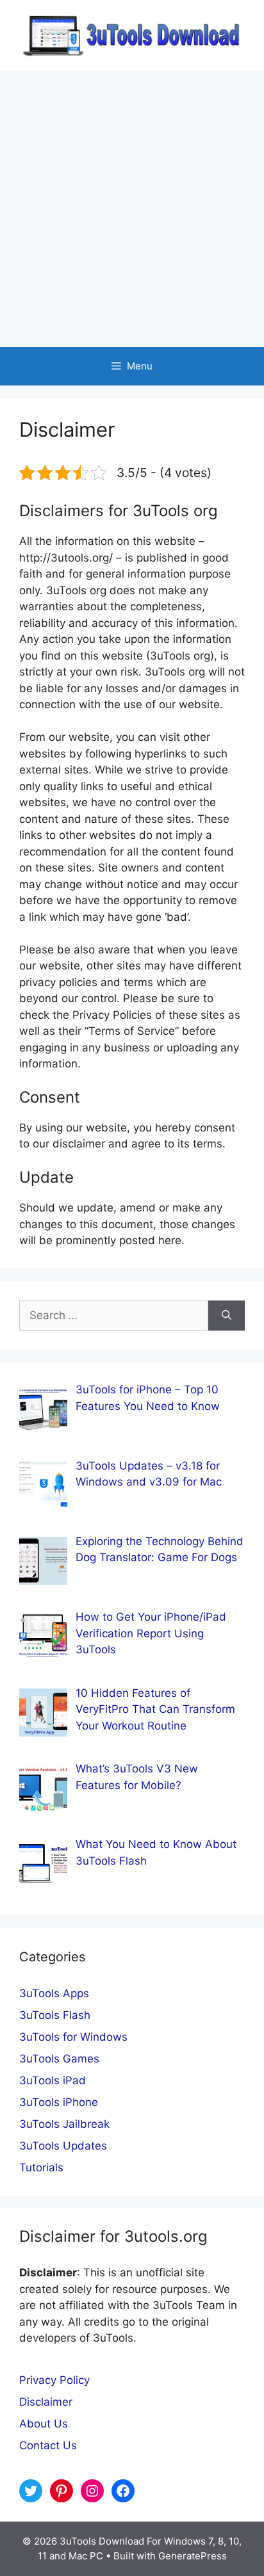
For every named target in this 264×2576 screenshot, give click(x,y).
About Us (44, 2424)
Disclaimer (46, 2402)
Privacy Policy (54, 2380)
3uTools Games (59, 2059)
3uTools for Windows (73, 2037)
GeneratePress (193, 2556)
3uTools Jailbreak (64, 2124)
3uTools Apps (54, 1993)
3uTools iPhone (59, 2102)
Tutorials (41, 2167)
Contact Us (48, 2445)
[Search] (227, 1316)
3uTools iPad (53, 2080)
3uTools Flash (55, 2015)
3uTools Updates (63, 2146)
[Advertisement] (132, 209)
